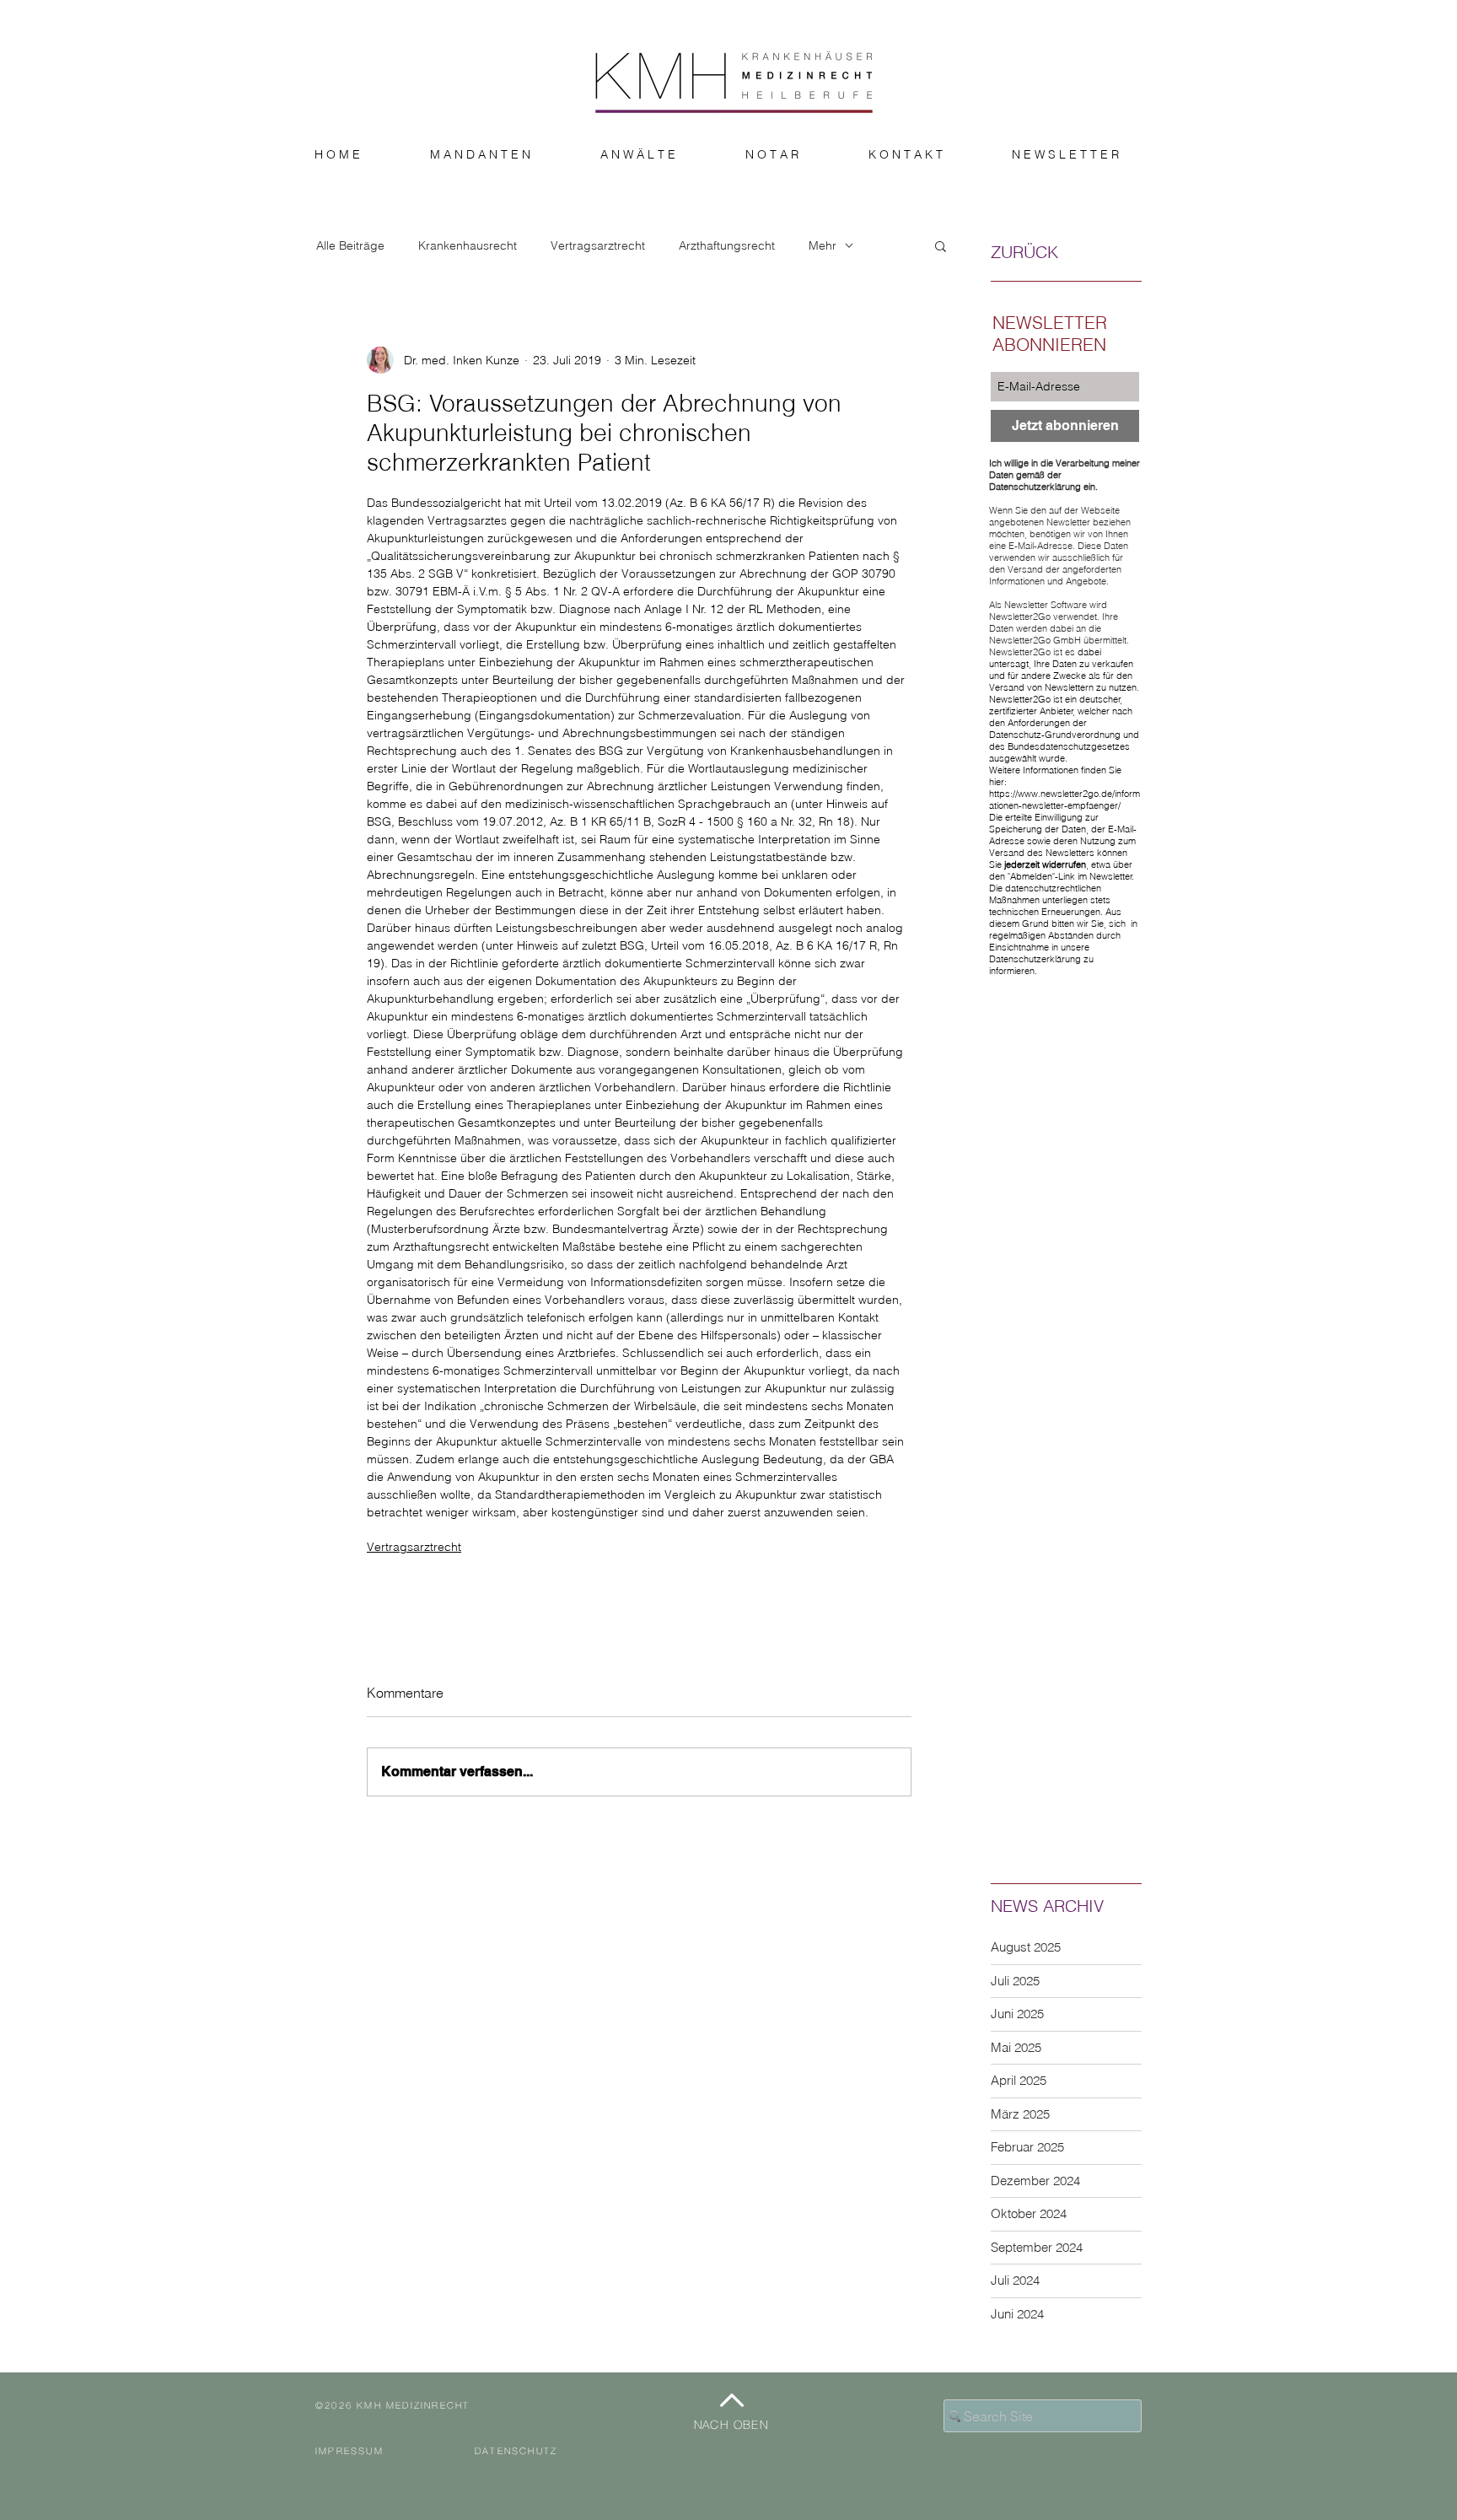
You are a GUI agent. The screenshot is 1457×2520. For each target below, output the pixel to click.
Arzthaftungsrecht (727, 246)
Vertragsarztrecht (598, 246)
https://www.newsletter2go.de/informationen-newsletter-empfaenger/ (1065, 800)
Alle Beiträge (350, 246)
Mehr (823, 246)
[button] (941, 245)
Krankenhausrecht (468, 246)
